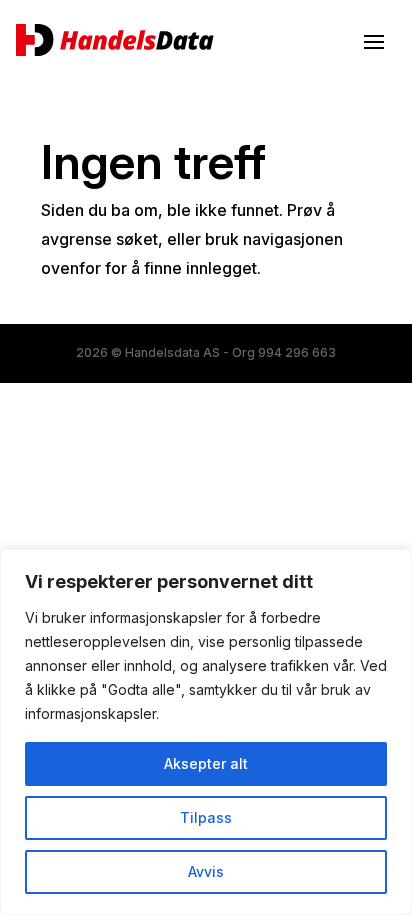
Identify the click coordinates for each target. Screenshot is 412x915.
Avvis (206, 871)
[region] (206, 732)
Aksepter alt (206, 763)
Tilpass (206, 817)
